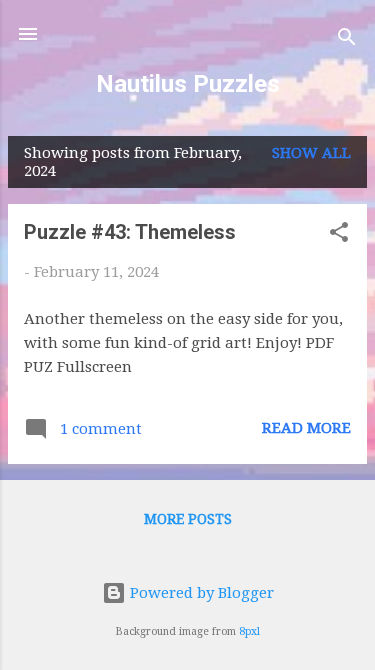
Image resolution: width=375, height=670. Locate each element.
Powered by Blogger (200, 593)
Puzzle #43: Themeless (130, 232)
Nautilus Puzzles (188, 84)
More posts (188, 519)
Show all (311, 153)
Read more (306, 428)
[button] (339, 235)
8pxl (249, 631)
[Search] (347, 40)
